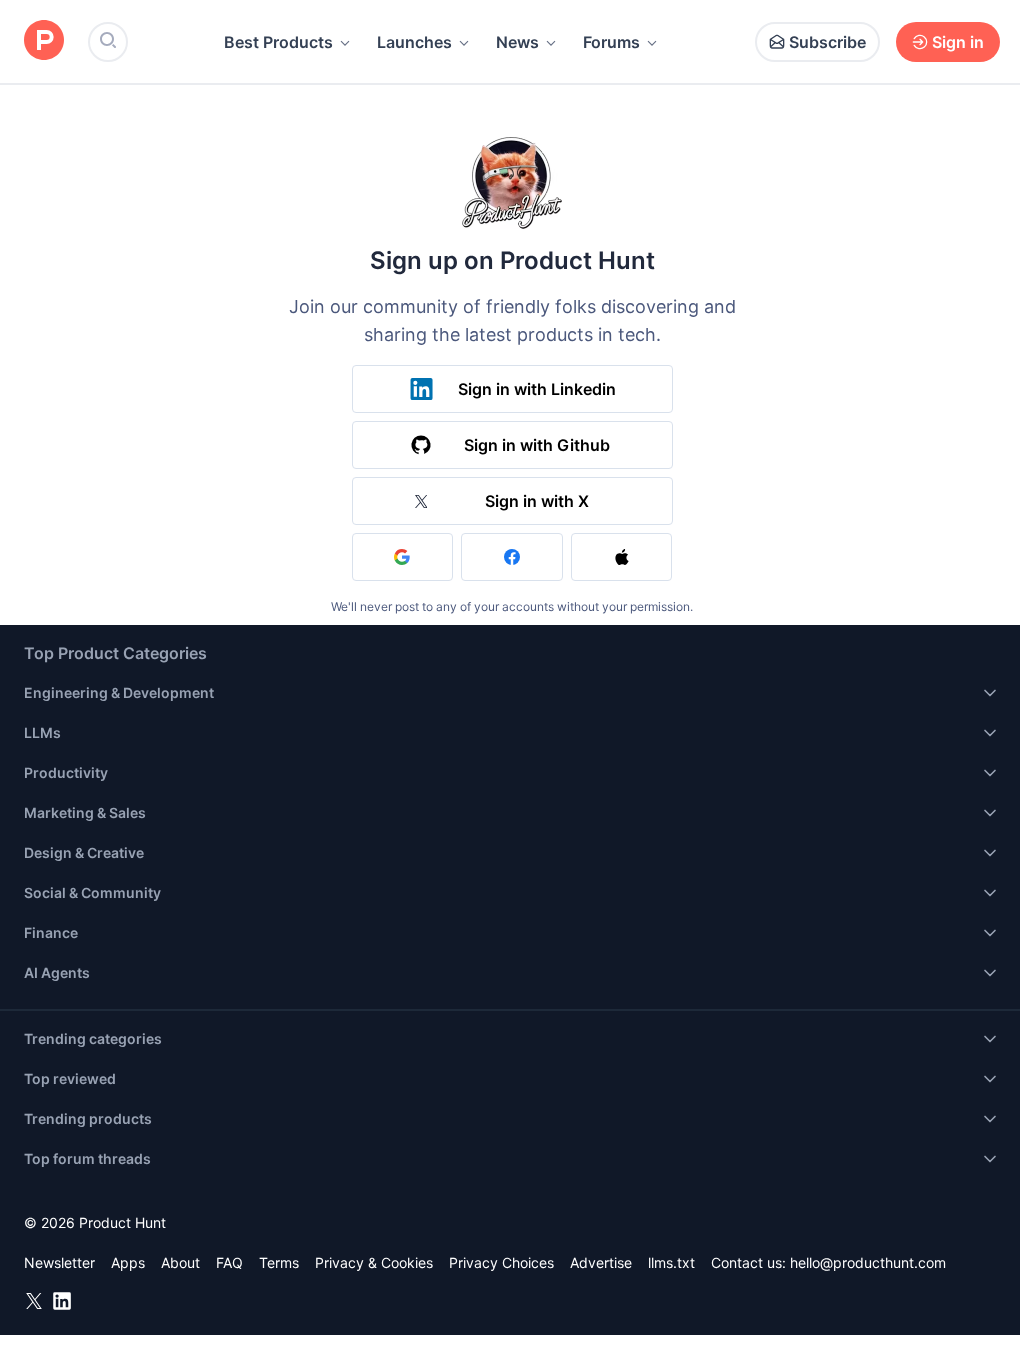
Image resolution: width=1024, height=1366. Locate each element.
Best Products (278, 42)
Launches (414, 42)
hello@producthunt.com (868, 1262)
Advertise (601, 1262)
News (517, 42)
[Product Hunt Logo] (44, 41)
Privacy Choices (501, 1262)
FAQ (229, 1262)
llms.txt (671, 1262)
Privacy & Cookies (374, 1262)
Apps (128, 1262)
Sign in (958, 42)
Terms (279, 1262)
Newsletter (59, 1262)
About (180, 1262)
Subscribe (827, 42)
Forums (611, 42)
